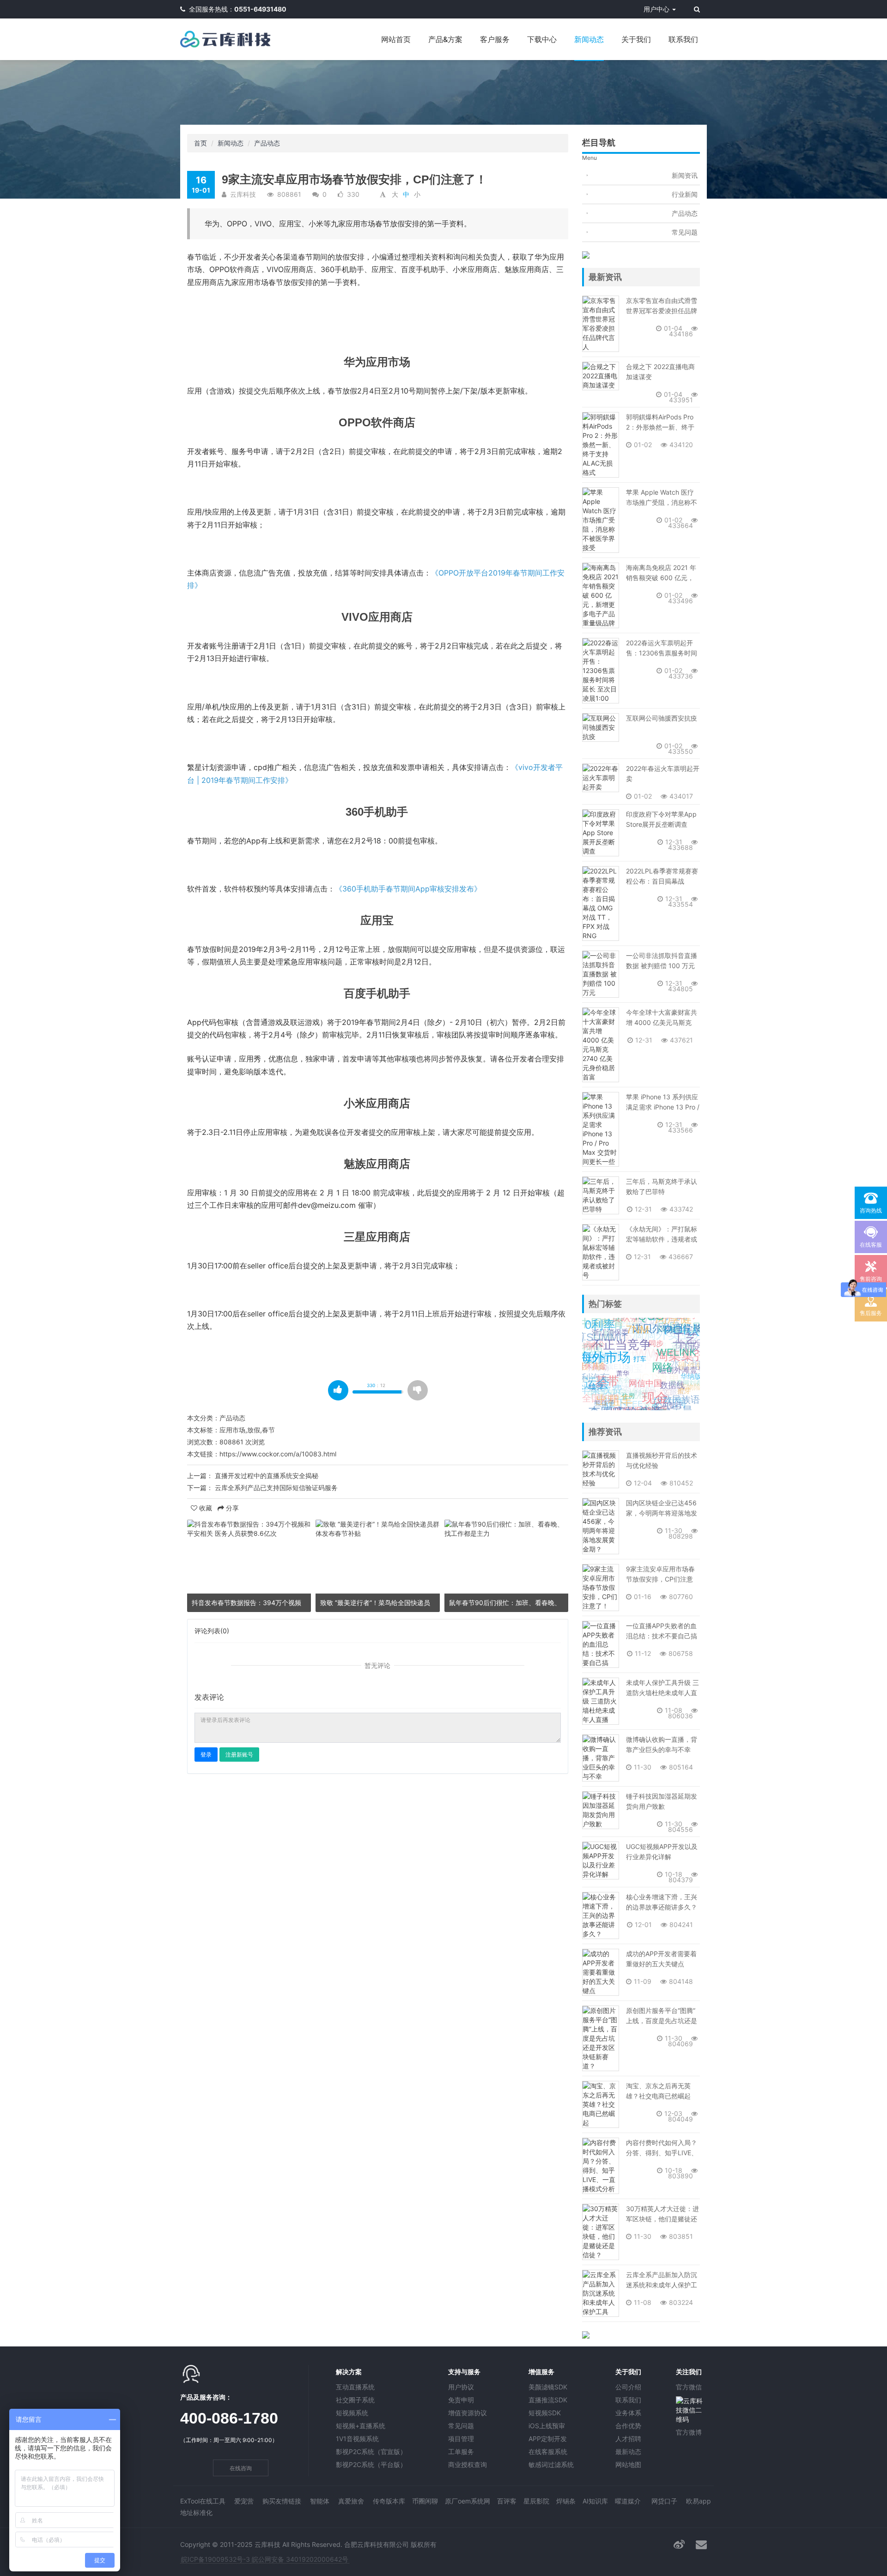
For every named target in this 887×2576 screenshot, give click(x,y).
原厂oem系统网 (468, 2501)
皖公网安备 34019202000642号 (300, 2559)
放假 (254, 1430)
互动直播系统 (355, 2387)
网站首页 (396, 39)
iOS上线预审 (547, 2426)
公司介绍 (628, 2387)
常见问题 (685, 232)
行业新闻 (685, 194)
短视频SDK (545, 2413)
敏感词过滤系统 (551, 2464)
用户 (656, 9)
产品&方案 (445, 39)
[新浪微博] (679, 2544)
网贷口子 (664, 2501)
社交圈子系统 (355, 2400)
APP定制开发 (548, 2439)
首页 (200, 143)
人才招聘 (628, 2439)
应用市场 (232, 1430)
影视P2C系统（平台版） (371, 2464)
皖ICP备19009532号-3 (216, 2559)
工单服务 (461, 2452)
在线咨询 (241, 2468)
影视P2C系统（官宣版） (371, 2452)
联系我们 (683, 39)
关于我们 (636, 39)
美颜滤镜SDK (548, 2387)
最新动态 (628, 2452)
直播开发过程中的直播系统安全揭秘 (267, 1476)
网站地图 (628, 2464)
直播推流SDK (548, 2400)
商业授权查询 (468, 2464)
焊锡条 (566, 2501)
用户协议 (461, 2387)
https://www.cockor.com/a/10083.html (278, 1454)
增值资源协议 (468, 2413)
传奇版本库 (389, 2501)
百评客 (507, 2501)
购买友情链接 (282, 2501)
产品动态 (267, 143)
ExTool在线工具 (203, 2501)
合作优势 (628, 2426)
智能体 (320, 2501)
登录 (206, 1755)
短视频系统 (352, 2413)
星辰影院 (536, 2501)
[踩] (418, 1390)
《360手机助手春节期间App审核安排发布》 (408, 889)
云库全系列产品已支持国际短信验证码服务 (276, 1488)
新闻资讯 (685, 175)
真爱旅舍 (351, 2501)
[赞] (338, 1390)
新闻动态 (589, 39)
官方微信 (689, 2387)
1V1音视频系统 (357, 2439)
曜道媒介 (628, 2501)
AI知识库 (595, 2501)
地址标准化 (196, 2512)
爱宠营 (244, 2501)
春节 (268, 1430)
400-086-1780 (229, 2418)
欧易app (699, 2501)
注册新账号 (239, 1755)
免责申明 (461, 2400)
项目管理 (461, 2439)
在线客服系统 (548, 2452)
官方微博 (689, 2432)
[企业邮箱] (701, 2544)
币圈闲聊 (425, 2501)
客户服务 (495, 39)
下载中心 (542, 39)
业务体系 (628, 2413)
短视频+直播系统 (361, 2426)
